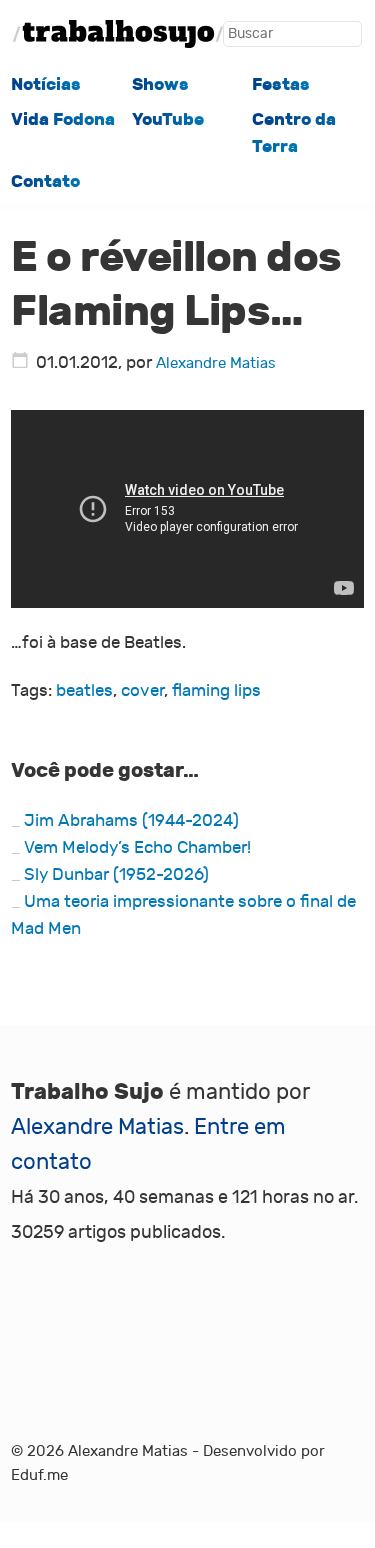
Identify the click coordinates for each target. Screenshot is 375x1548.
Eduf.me (39, 1475)
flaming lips (216, 690)
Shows (160, 84)
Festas (281, 84)
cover (142, 690)
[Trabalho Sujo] (118, 34)
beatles (84, 690)
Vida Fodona (63, 119)
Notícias (46, 84)
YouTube (168, 119)
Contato (45, 181)
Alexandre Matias (216, 363)
